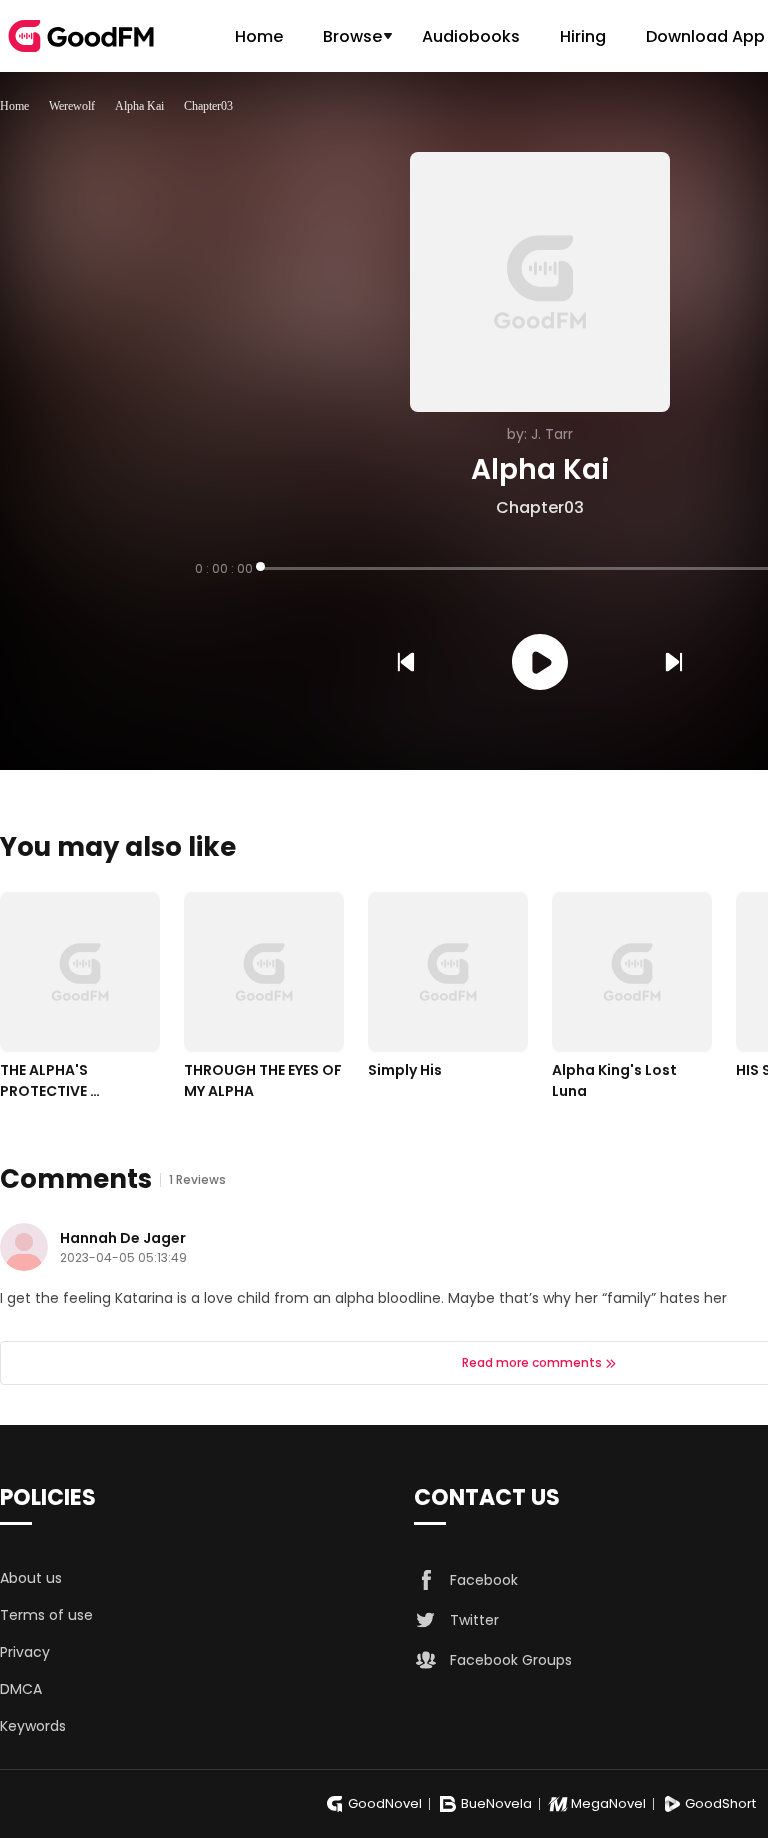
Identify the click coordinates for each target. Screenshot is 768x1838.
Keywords (33, 1726)
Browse (352, 36)
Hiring (583, 36)
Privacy (25, 1652)
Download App (705, 36)
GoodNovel (385, 1803)
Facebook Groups (511, 1660)
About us (31, 1578)
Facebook (484, 1580)
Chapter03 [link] (208, 106)
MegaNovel (608, 1803)
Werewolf (72, 106)
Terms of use (46, 1615)
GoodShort (720, 1803)
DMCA (21, 1689)
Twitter (474, 1620)
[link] (14, 106)
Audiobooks (471, 36)
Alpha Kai (139, 106)
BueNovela (496, 1803)
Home (259, 36)
